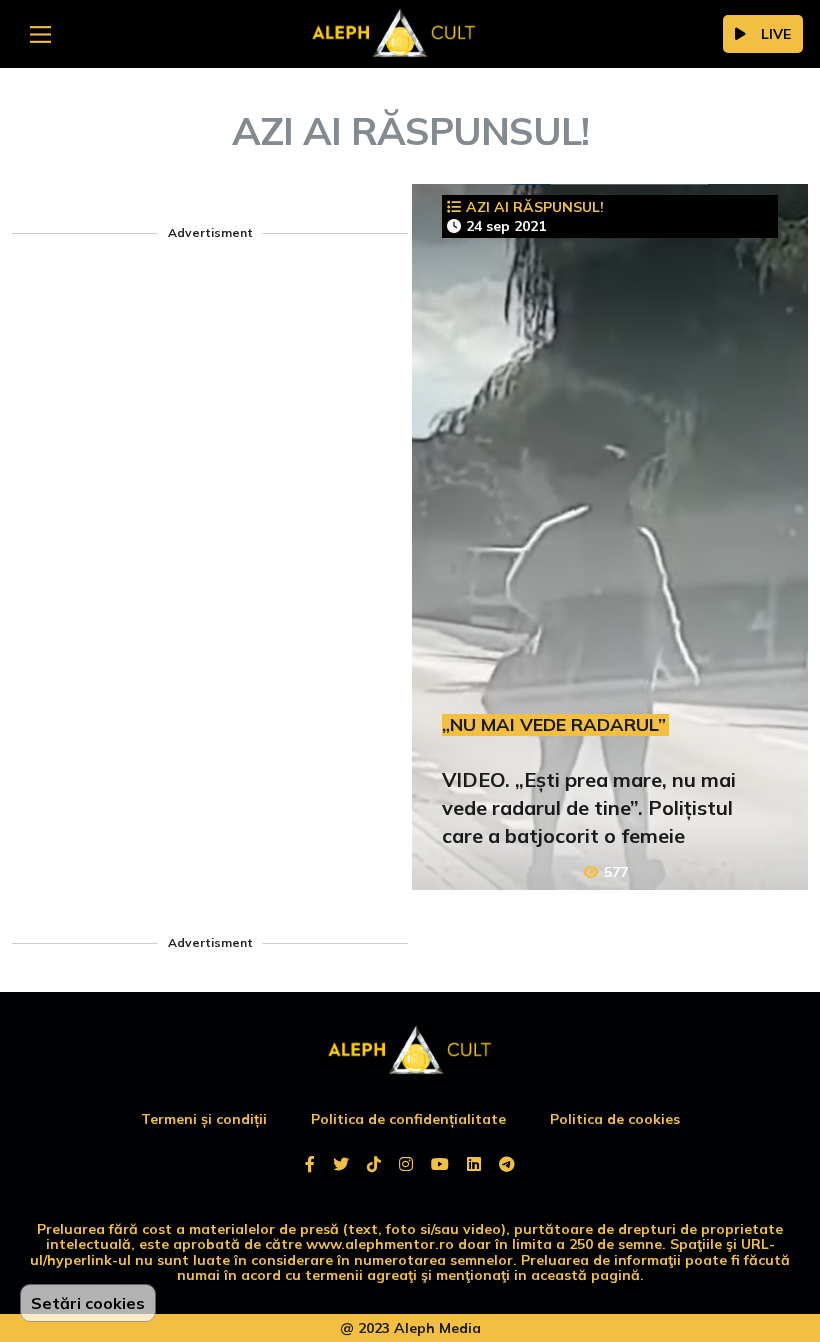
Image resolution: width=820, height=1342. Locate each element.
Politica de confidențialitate (408, 1119)
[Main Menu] (40, 34)
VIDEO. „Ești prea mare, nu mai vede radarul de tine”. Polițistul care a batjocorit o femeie (589, 807)
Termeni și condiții (204, 1119)
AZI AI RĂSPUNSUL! (535, 207)
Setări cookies (88, 1303)
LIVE (776, 34)
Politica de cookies (615, 1119)
